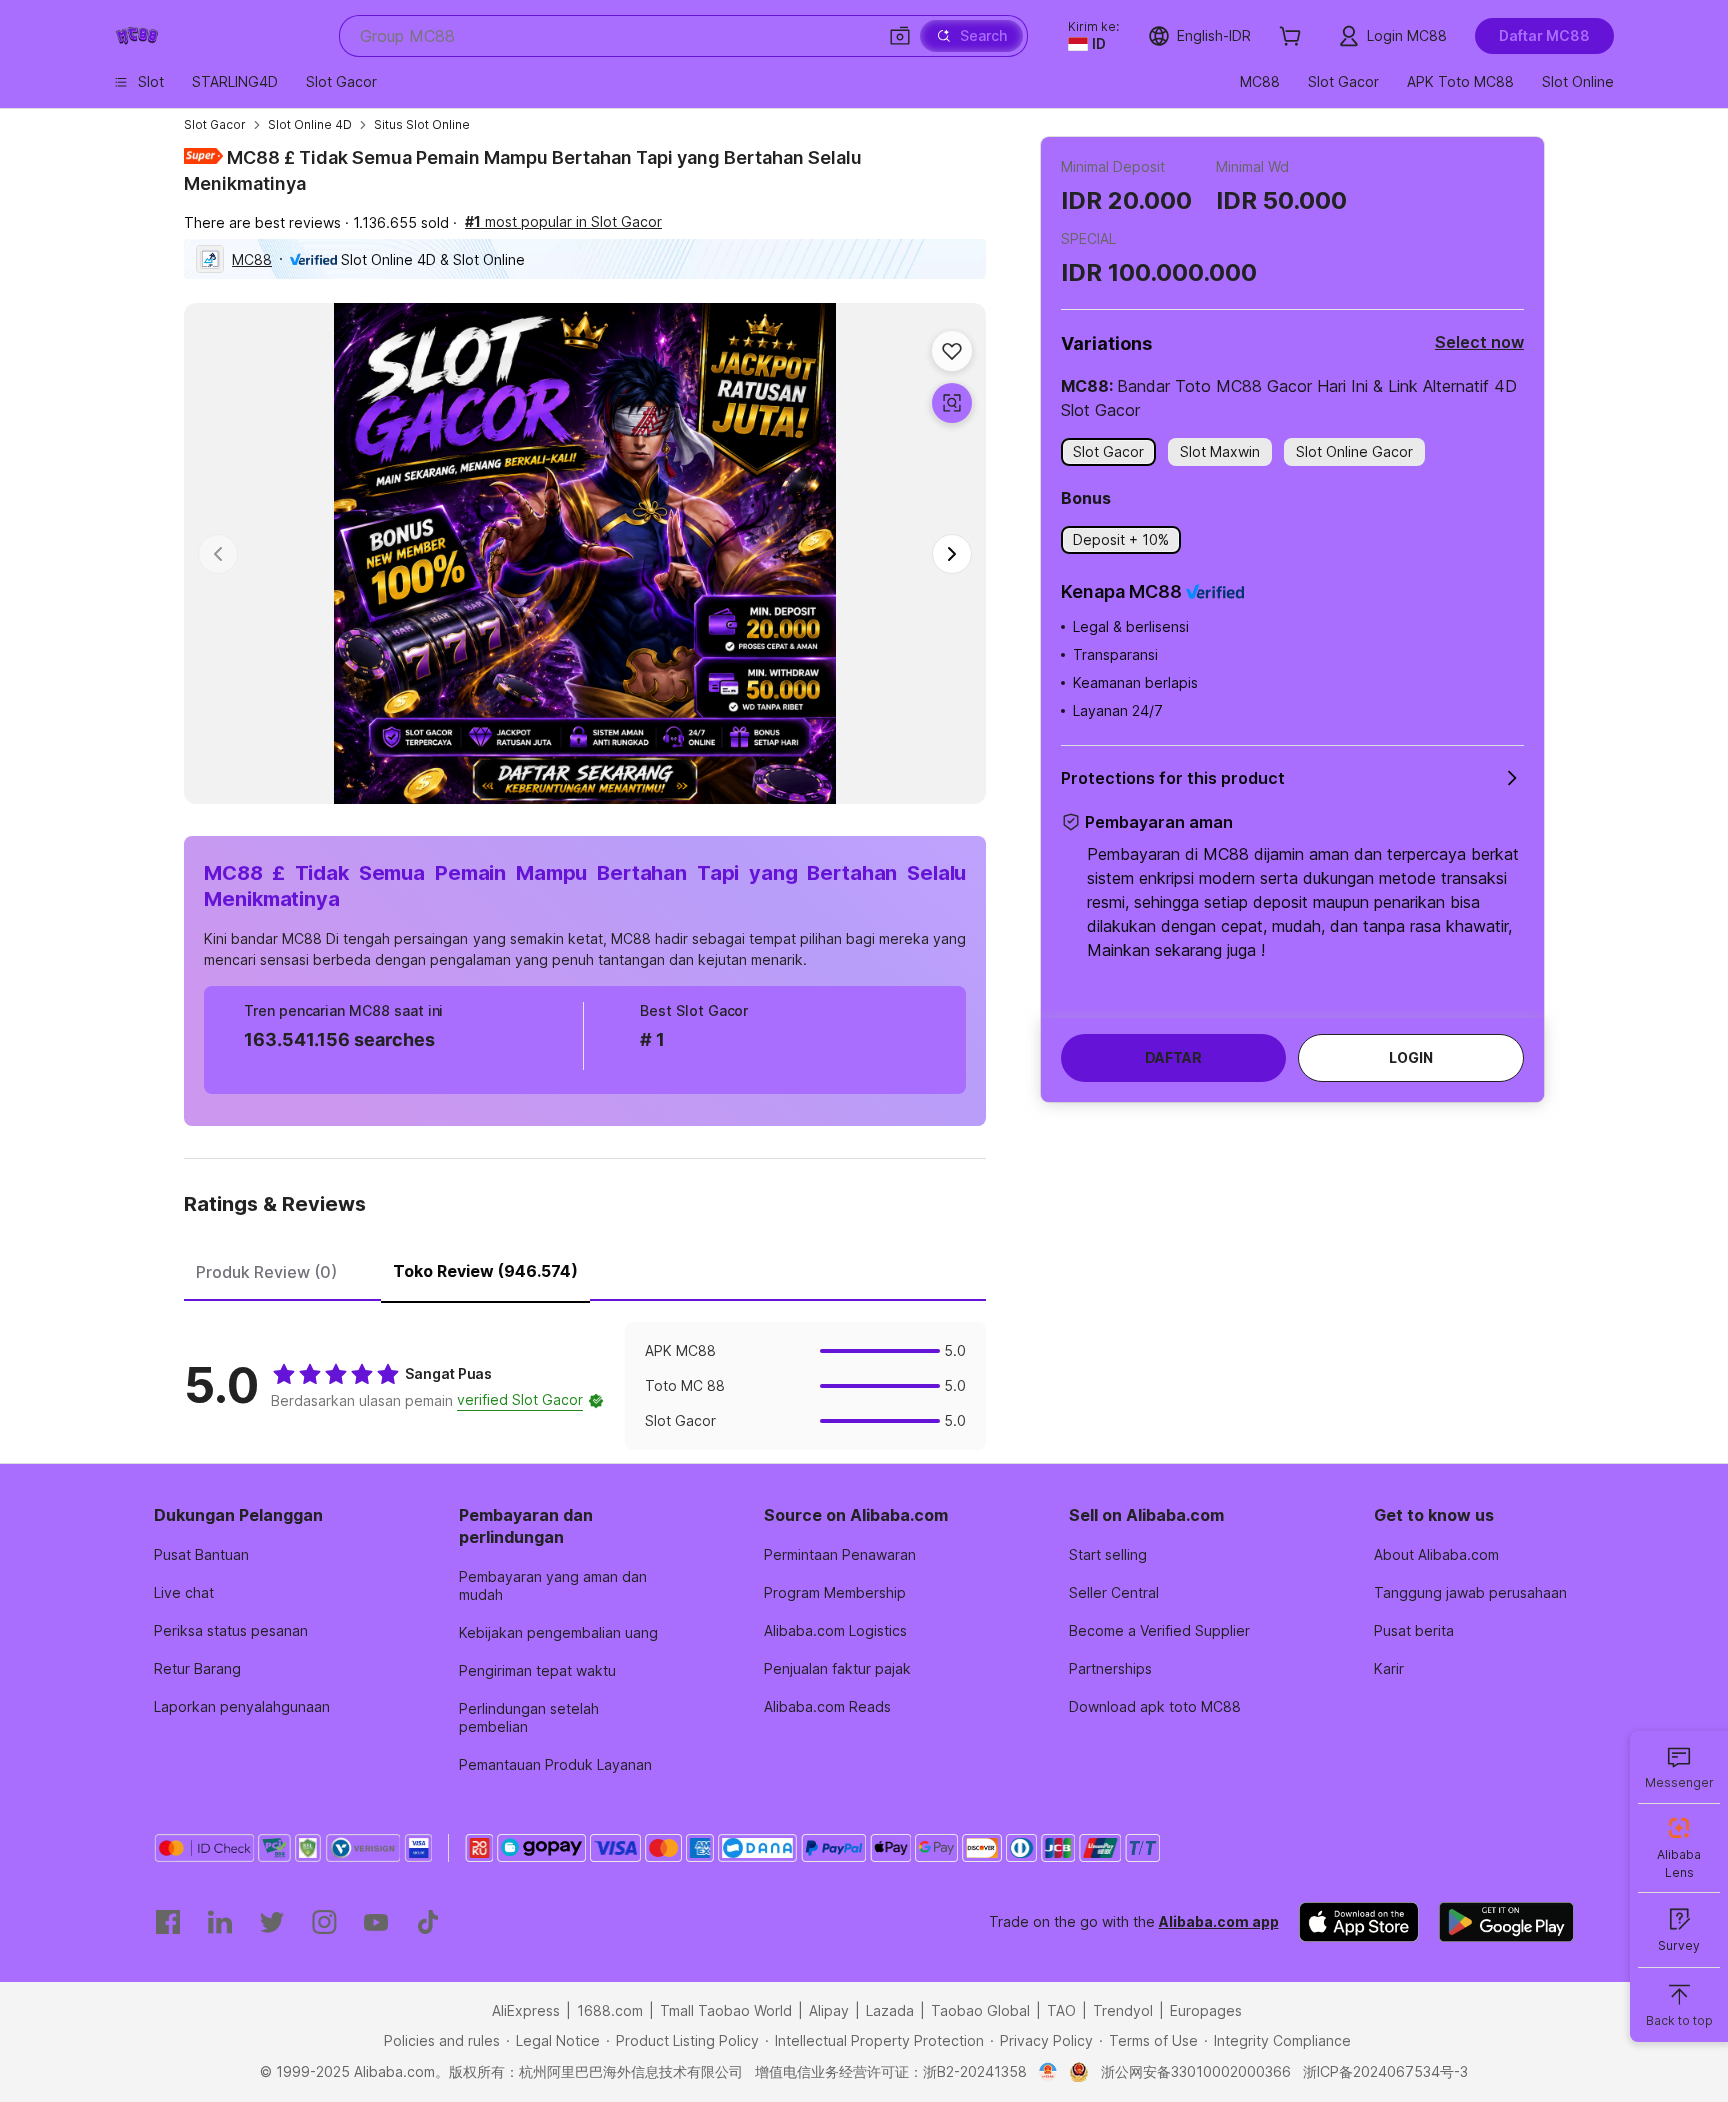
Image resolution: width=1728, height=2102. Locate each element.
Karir (1389, 1668)
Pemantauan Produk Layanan (555, 1764)
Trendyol (1123, 2010)
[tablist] (585, 1269)
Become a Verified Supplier (1159, 1630)
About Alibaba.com (1436, 1554)
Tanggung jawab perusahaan (1470, 1592)
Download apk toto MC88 (1155, 1706)
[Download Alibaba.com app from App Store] (1359, 1922)
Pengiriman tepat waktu (537, 1670)
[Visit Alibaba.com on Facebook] (168, 1922)
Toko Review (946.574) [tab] (485, 1271)
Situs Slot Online (422, 124)
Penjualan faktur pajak (837, 1668)
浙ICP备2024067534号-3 (1385, 2071)
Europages (1206, 2010)
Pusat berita (1414, 1630)
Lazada (890, 2010)
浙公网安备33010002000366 (1196, 2071)
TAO (1061, 2010)
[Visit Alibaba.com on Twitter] (272, 1922)
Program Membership (835, 1592)
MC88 (252, 259)
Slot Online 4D (310, 124)
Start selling (1108, 1554)
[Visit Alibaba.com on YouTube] (376, 1922)
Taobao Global (980, 2010)
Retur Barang (197, 1668)
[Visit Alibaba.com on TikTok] (428, 1922)
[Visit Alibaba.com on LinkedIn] (220, 1922)
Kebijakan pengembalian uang (558, 1632)
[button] (900, 36)
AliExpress (526, 2010)
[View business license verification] (1048, 2072)
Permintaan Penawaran (840, 1554)
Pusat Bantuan (201, 1554)
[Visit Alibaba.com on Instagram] (324, 1922)
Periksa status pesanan (231, 1630)
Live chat (184, 1592)
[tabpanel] (585, 1386)
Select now (1479, 342)
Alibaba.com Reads (827, 1706)
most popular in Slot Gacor (563, 221)
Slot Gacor (215, 124)
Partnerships (1110, 1668)
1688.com (610, 2010)
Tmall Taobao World (726, 2010)
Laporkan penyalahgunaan (242, 1706)
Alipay (829, 2010)
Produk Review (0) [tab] (266, 1272)
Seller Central (1114, 1592)
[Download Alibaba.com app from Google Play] (1506, 1922)
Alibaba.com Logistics (835, 1630)
